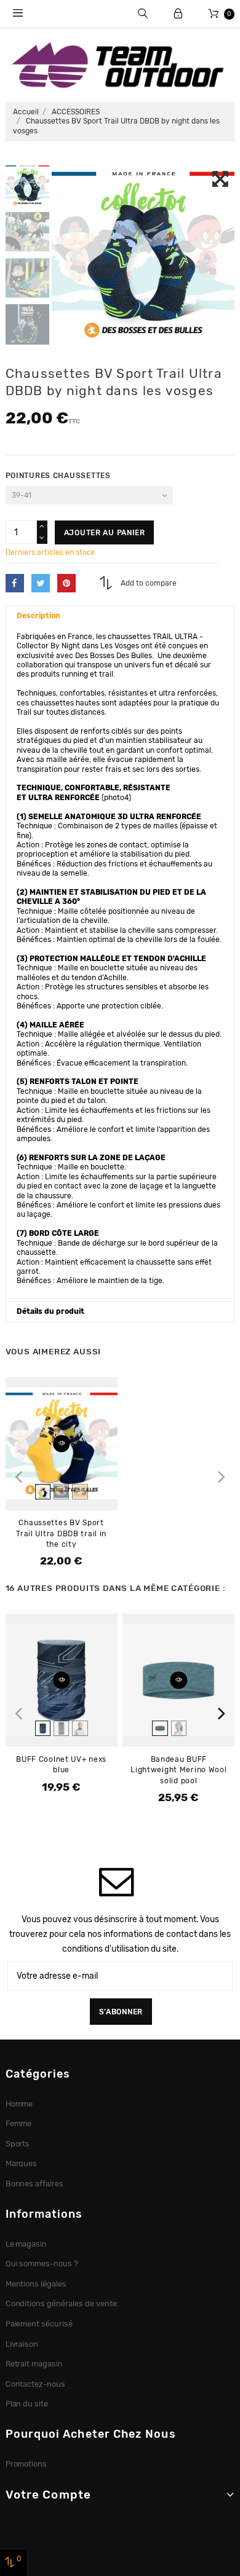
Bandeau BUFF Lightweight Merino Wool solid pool (179, 1770)
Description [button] (38, 616)
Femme (19, 2123)
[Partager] (15, 583)
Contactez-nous (36, 2384)
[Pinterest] (66, 583)
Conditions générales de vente (61, 2303)
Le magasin (26, 2244)
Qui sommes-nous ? (42, 2264)
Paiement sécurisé (39, 2324)
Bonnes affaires (35, 2184)
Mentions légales (36, 2284)
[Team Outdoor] (120, 64)
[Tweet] (41, 583)
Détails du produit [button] (50, 1311)
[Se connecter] (178, 14)
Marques (22, 2163)
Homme (19, 2104)
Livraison (22, 2344)
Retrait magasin (34, 2364)
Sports (18, 2144)
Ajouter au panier (105, 533)
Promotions (26, 2464)
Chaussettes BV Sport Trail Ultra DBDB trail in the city (61, 1533)
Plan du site (27, 2404)
